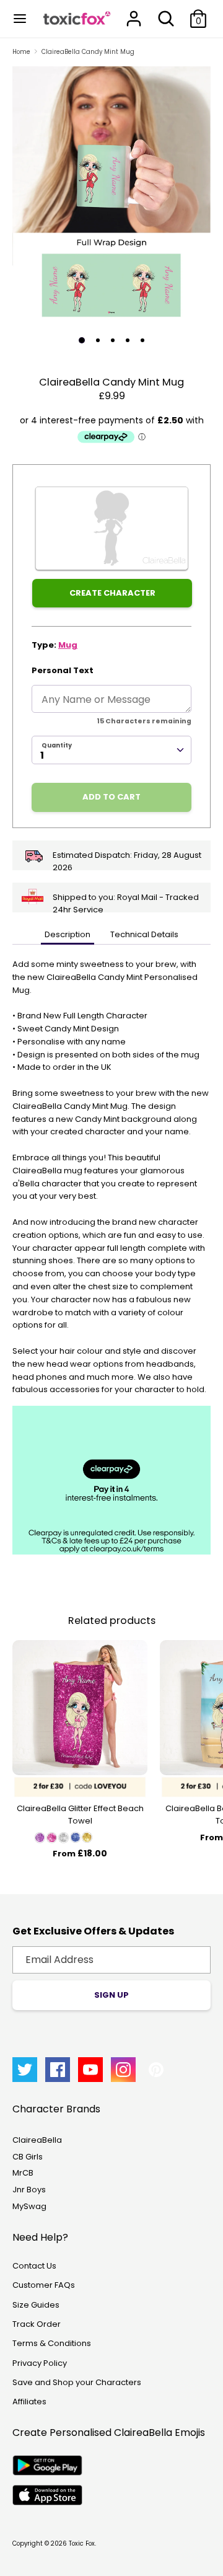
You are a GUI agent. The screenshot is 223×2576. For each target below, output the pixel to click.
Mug (68, 645)
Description (68, 934)
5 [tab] (142, 340)
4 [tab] (128, 340)
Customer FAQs (44, 2285)
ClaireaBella (37, 2140)
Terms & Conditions (52, 2343)
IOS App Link (47, 2495)
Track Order (37, 2324)
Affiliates (29, 2402)
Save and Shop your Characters (77, 2382)
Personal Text (63, 670)
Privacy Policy (40, 2363)
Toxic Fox (82, 2543)
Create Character (112, 593)
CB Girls (28, 2157)
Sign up (111, 1995)
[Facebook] (58, 2070)
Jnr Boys (29, 2190)
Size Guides (36, 2305)
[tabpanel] (111, 196)
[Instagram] (123, 2070)
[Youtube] (90, 2070)
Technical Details (144, 934)
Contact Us (34, 2266)
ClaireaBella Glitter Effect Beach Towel (80, 1815)
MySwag (29, 2206)
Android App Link (47, 2465)
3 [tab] (113, 340)
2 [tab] (98, 340)
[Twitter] (25, 2070)
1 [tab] (82, 340)
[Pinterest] (156, 2070)
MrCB (23, 2173)
